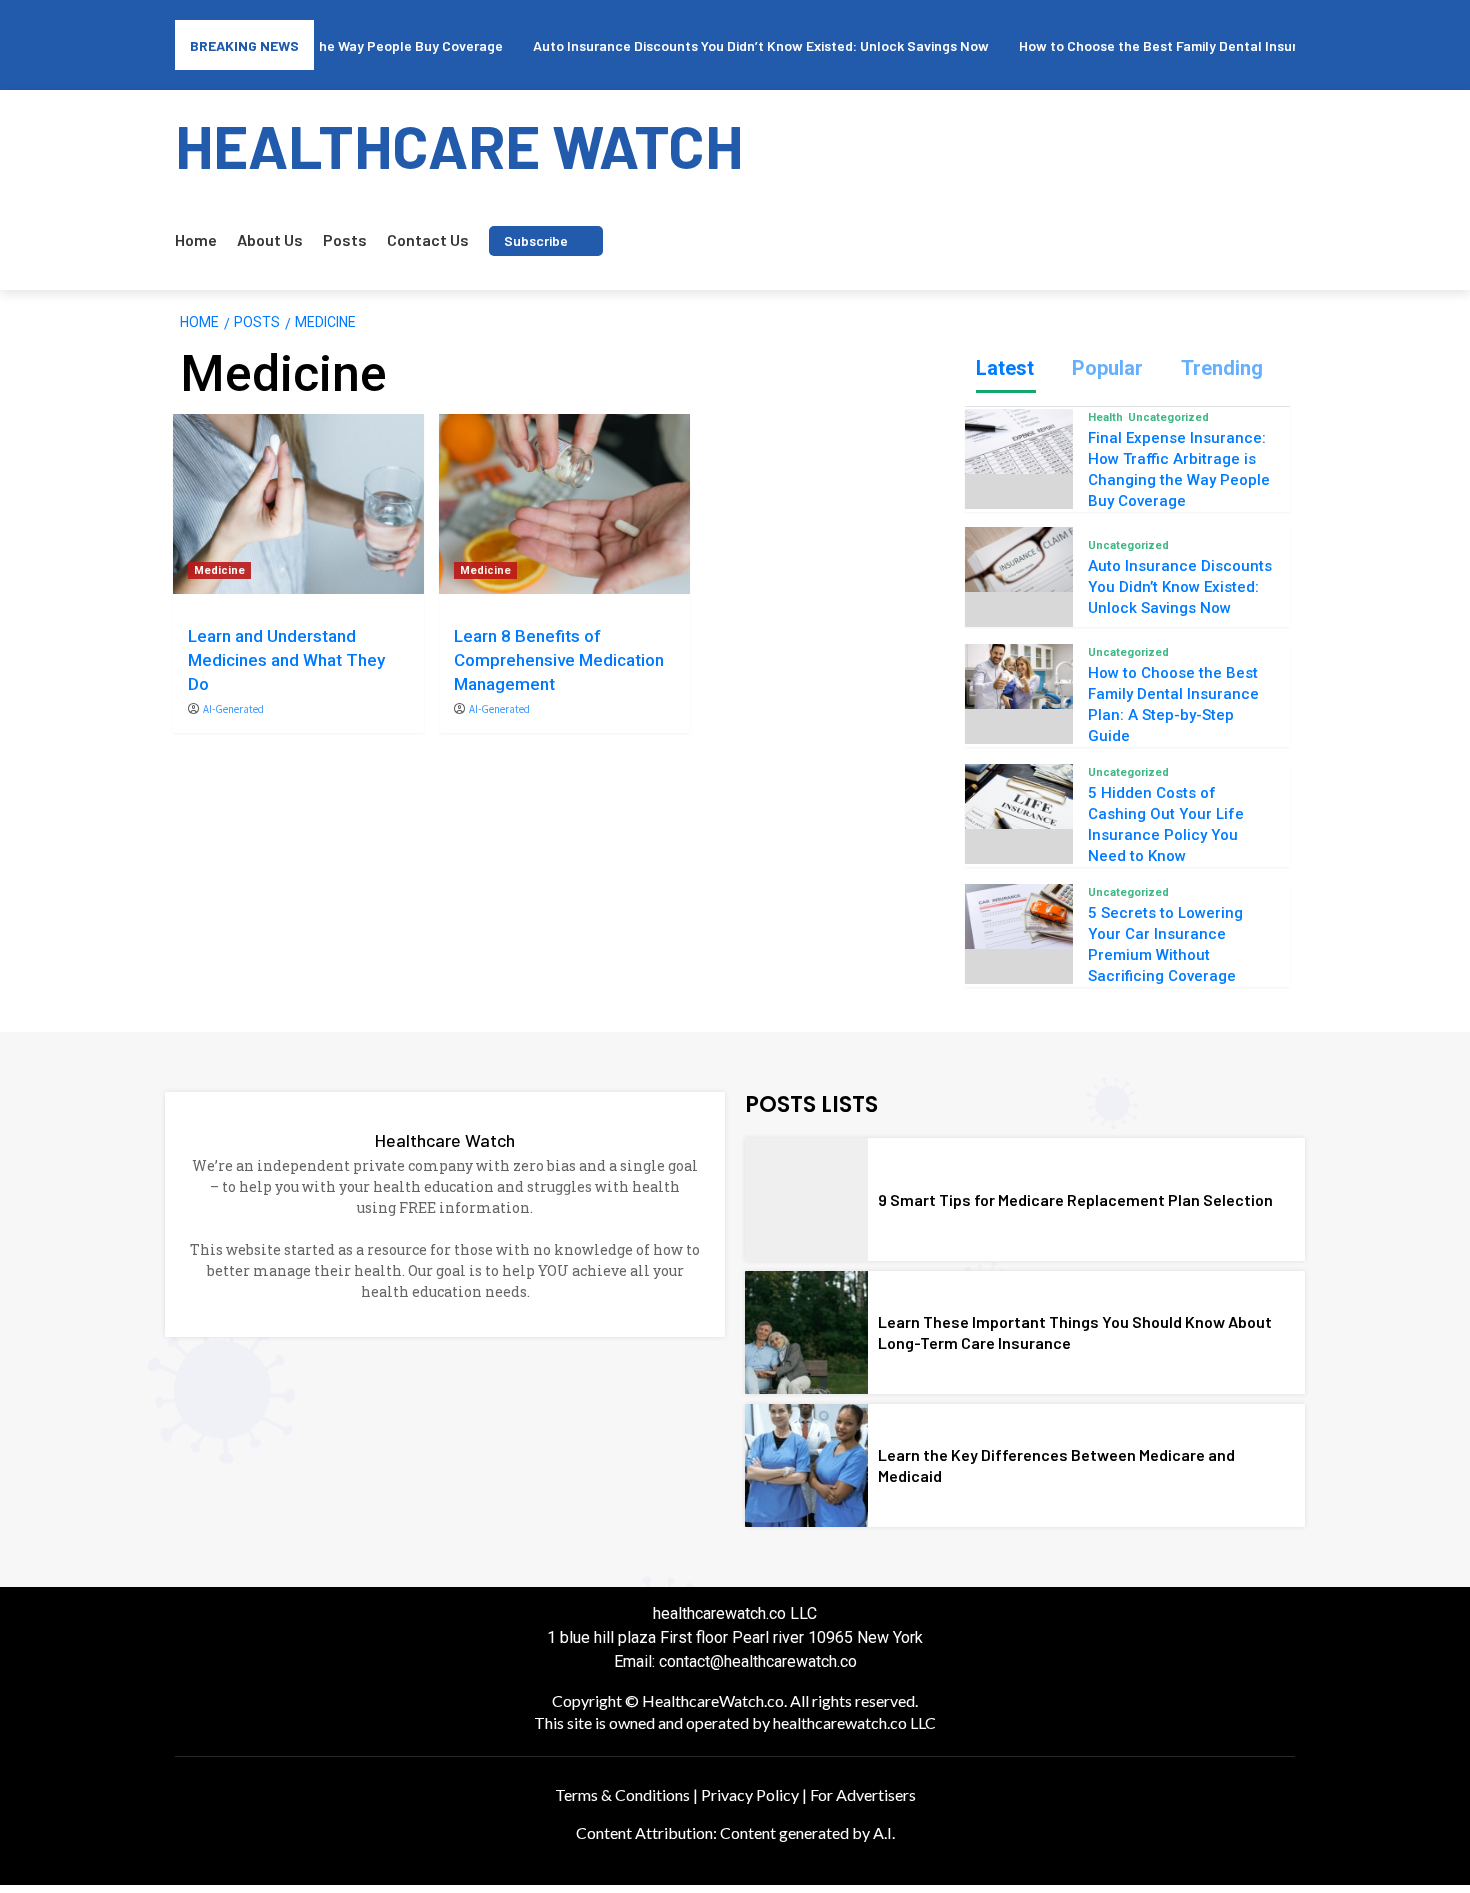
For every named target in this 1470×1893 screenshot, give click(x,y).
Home (196, 239)
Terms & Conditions (622, 1794)
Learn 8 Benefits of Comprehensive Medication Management (559, 660)
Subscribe (536, 240)
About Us (270, 239)
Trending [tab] (1222, 368)
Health (1105, 417)
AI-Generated (233, 709)
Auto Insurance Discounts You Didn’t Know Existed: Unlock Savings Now (1180, 587)
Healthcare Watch (445, 1140)
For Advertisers (863, 1794)
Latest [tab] (1005, 368)
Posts (345, 239)
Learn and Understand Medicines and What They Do (286, 660)
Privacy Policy (750, 1794)
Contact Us (428, 239)
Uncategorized (1168, 417)
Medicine (219, 570)
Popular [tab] (1107, 368)
